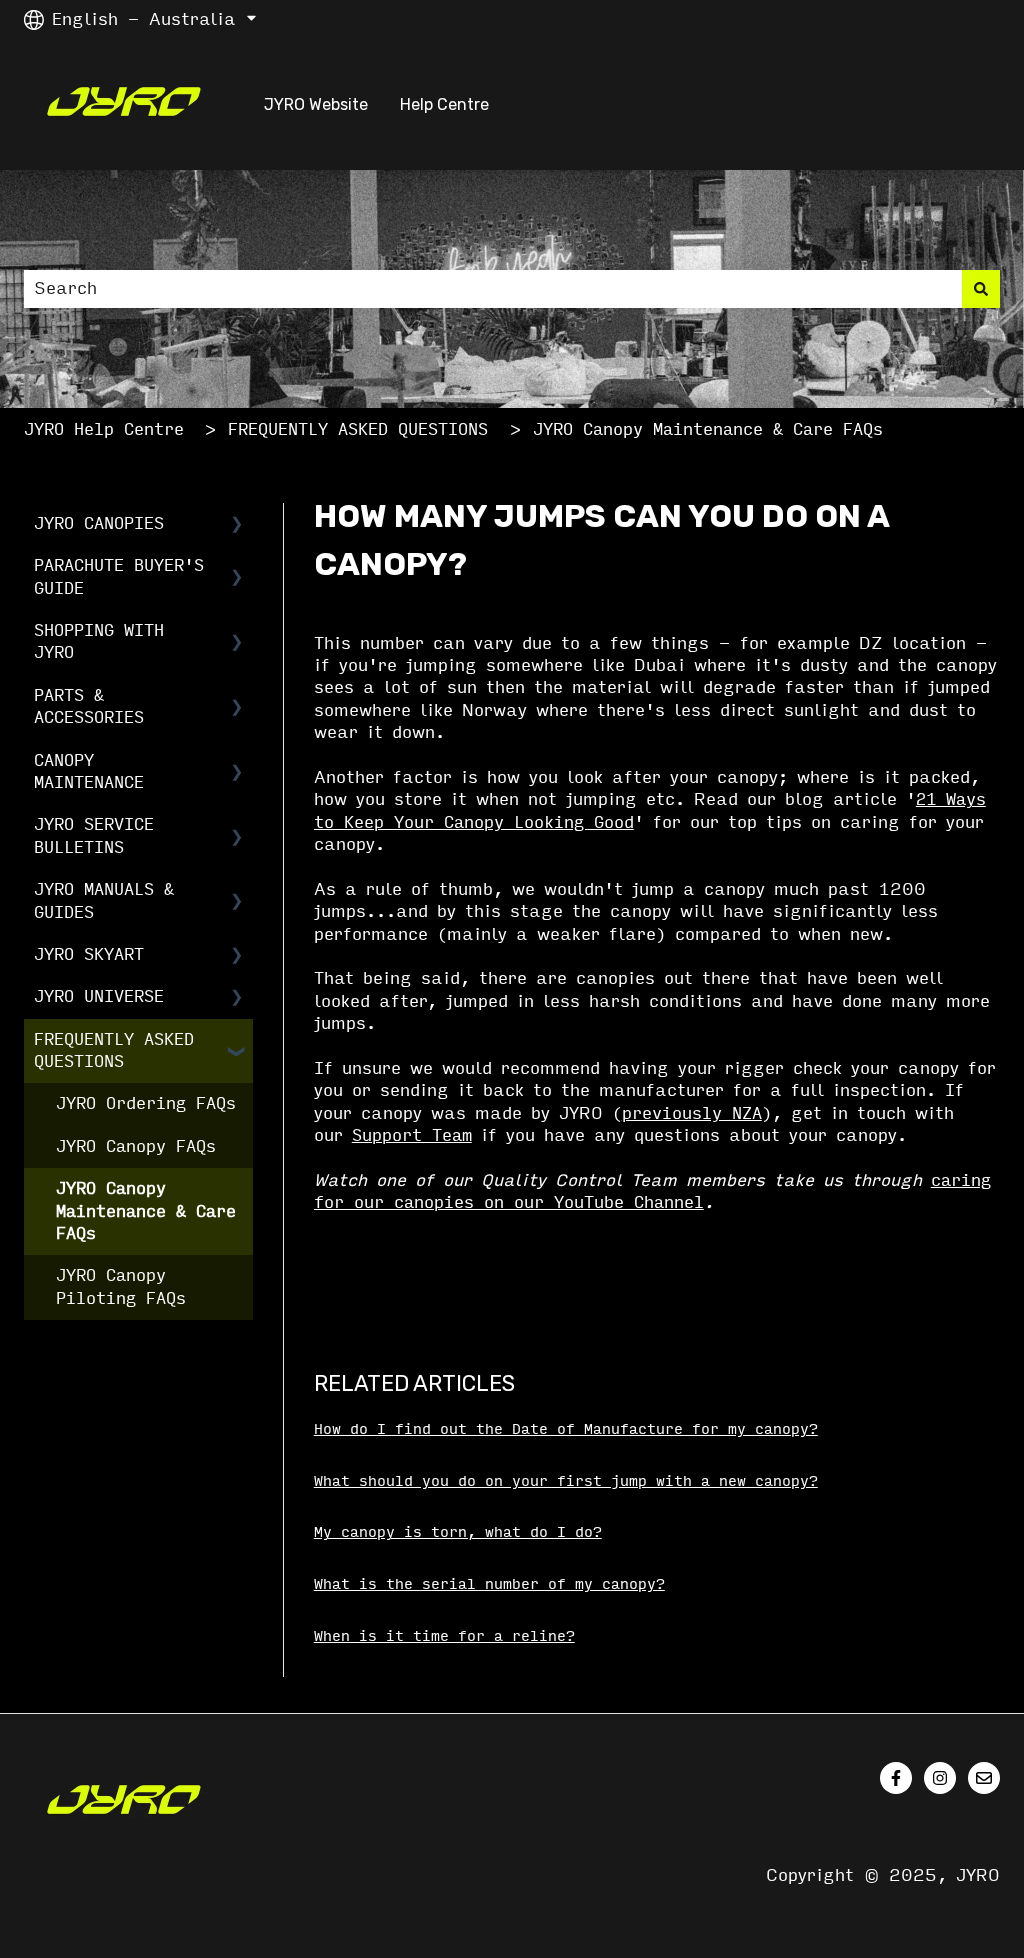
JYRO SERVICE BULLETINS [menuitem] (94, 835)
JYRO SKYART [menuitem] (89, 954)
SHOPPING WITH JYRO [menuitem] (99, 641)
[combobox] (493, 289)
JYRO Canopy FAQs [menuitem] (136, 1146)
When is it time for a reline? (444, 1636)
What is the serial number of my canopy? (489, 1584)
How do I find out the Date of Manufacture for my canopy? (566, 1429)
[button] (237, 525)
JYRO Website (316, 104)
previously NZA (692, 1113)
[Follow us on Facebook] (896, 1778)
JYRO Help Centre (104, 429)
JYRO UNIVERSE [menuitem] (99, 996)
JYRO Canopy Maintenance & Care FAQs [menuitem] (146, 1211)
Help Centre (444, 104)
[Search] (981, 289)
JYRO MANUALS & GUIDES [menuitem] (104, 900)
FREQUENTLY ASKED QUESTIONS (358, 429)
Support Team (412, 1135)
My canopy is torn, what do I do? (458, 1532)
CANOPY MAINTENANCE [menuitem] (89, 771)
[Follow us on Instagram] (940, 1778)
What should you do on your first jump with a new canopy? (566, 1481)
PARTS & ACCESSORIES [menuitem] (89, 706)
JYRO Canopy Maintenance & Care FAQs (708, 429)
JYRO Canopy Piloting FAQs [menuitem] (121, 1286)
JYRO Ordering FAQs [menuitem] (146, 1103)
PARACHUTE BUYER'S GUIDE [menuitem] (119, 576)
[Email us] (984, 1778)
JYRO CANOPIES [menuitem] (99, 523)
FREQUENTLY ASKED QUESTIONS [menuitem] (114, 1050)
